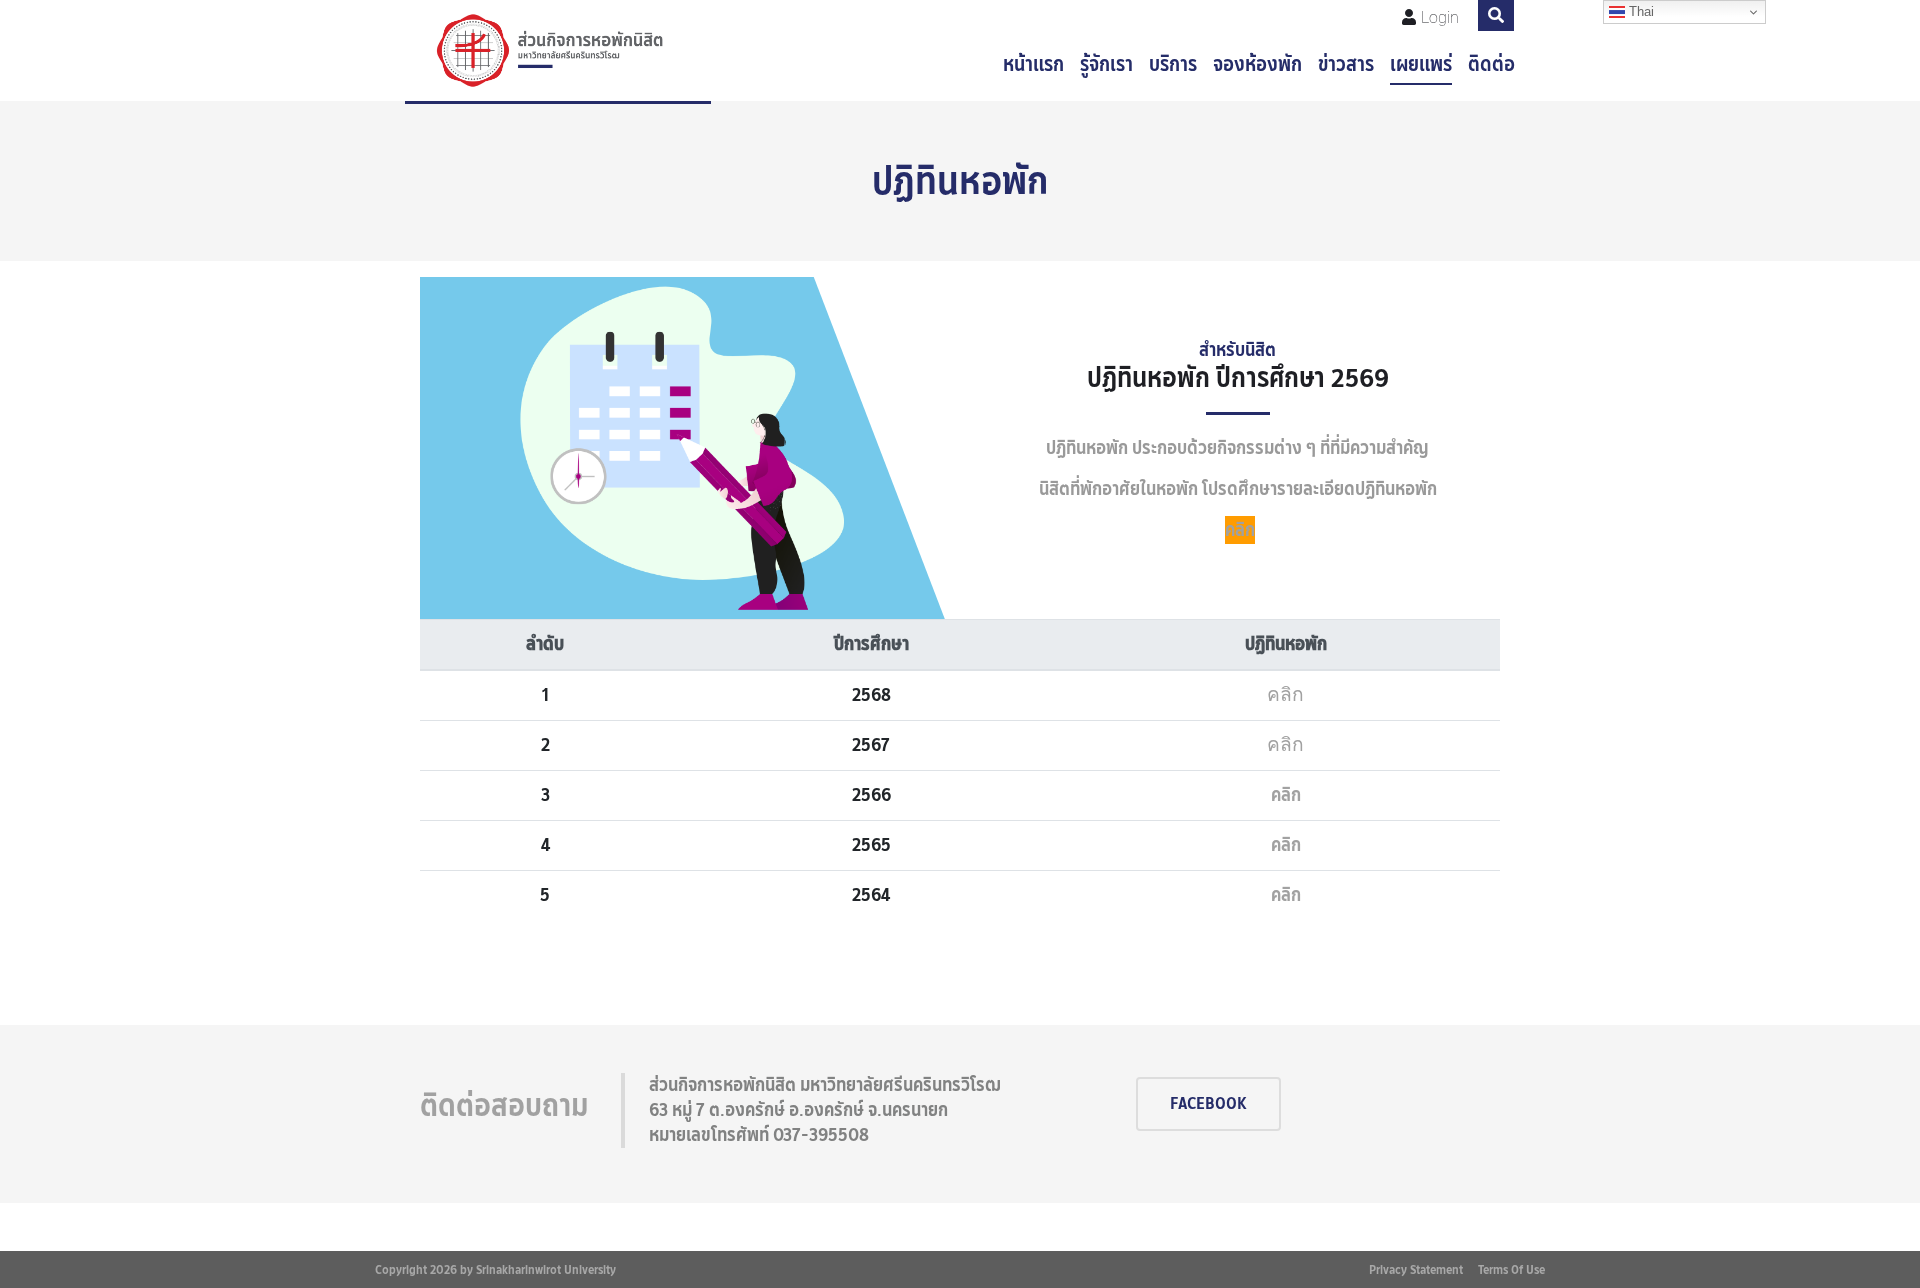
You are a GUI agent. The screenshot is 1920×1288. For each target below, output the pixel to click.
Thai (1639, 11)
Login (1440, 17)
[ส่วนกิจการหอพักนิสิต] (558, 50)
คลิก (1240, 530)
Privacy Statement (1416, 1269)
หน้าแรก (1033, 64)
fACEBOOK (1208, 1103)
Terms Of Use (1511, 1269)
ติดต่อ (1491, 64)
